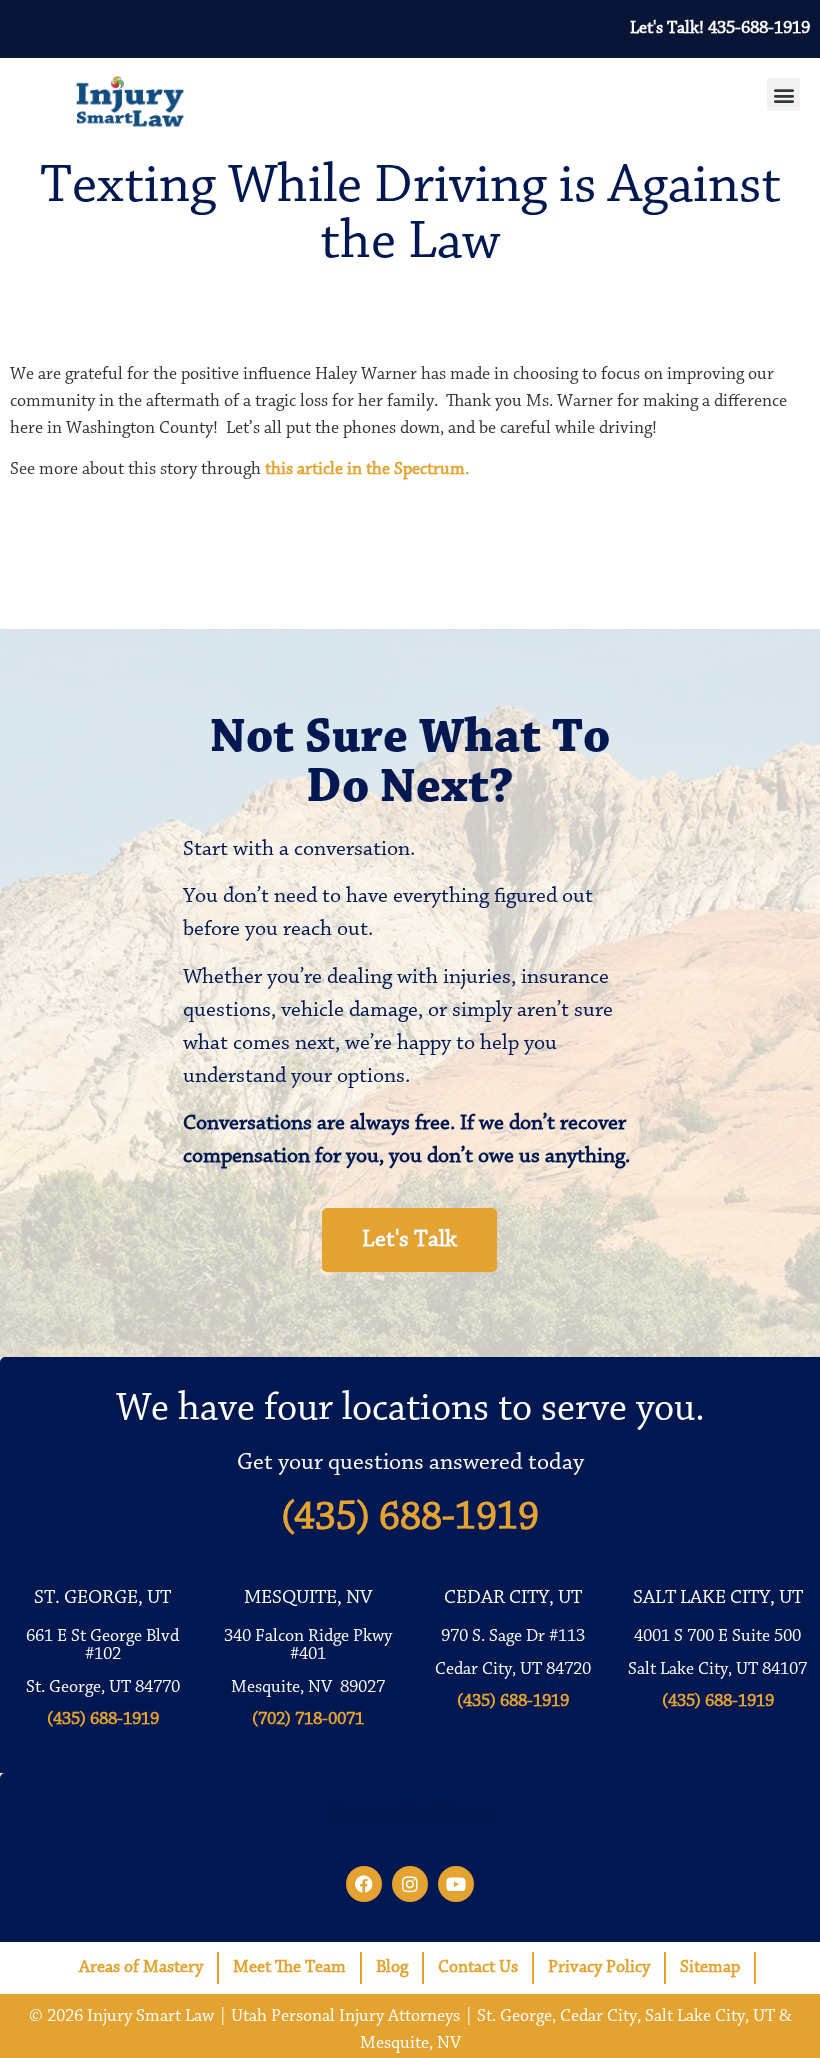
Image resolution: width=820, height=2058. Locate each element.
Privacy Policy (599, 1968)
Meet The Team (289, 1968)
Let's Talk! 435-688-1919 (720, 29)
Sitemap (710, 1968)
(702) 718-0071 (308, 1720)
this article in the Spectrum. (367, 470)
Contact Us (478, 1968)
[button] (783, 94)
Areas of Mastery (141, 1968)
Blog (392, 1968)
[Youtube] (456, 1884)
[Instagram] (410, 1884)
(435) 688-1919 (410, 1518)
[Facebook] (364, 1884)
